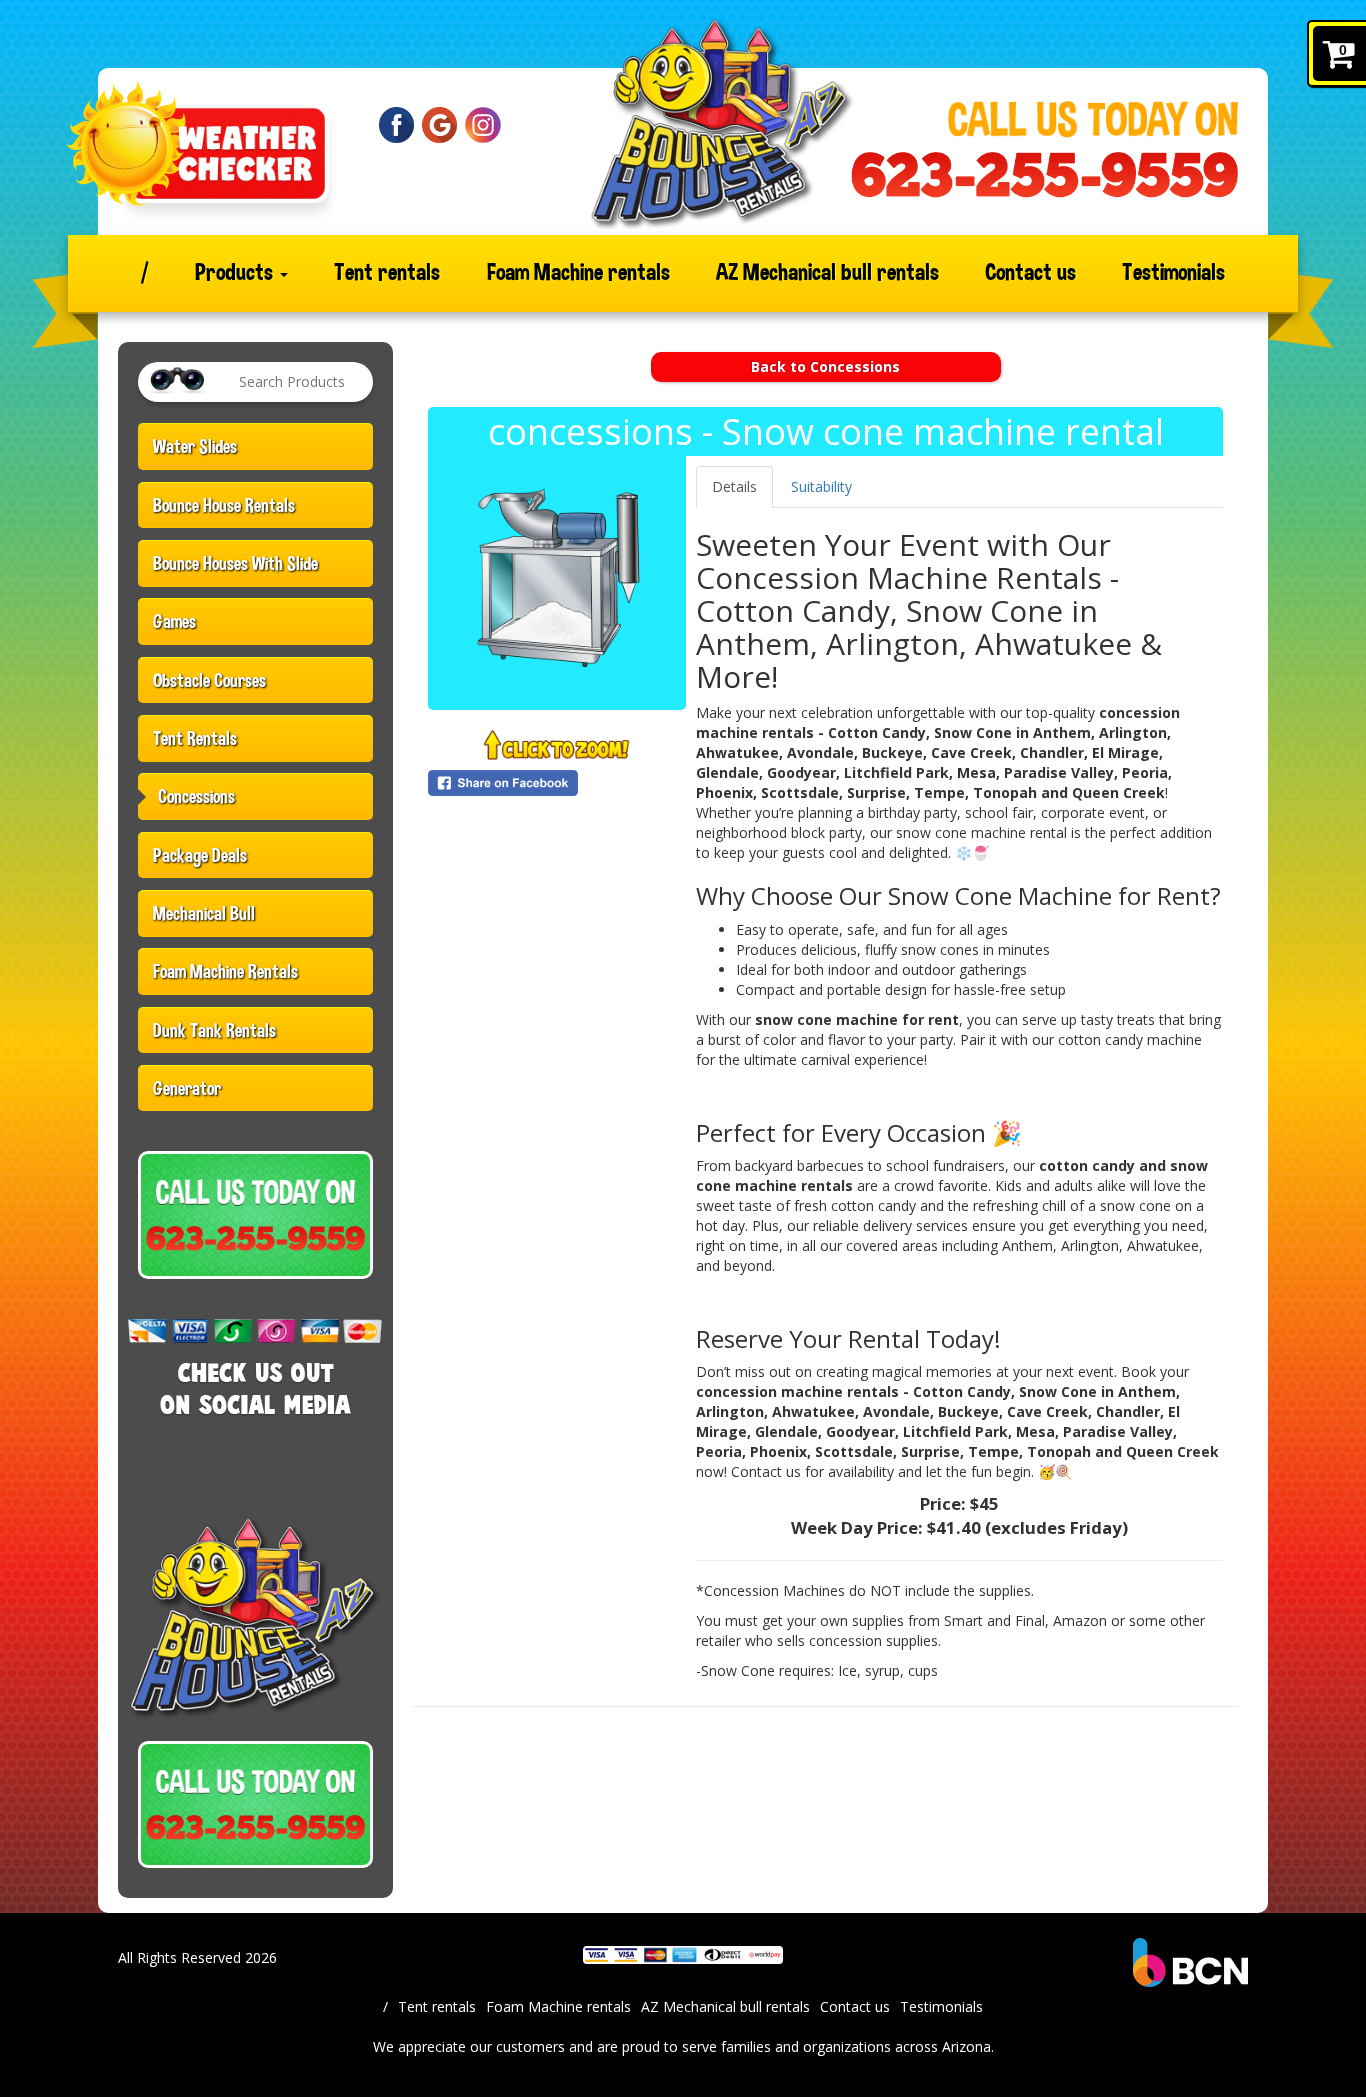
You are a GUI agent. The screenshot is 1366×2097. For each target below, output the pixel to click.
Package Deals (200, 855)
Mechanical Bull (204, 913)
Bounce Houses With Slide (235, 563)
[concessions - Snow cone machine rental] (557, 580)
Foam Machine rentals (578, 272)
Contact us (1030, 272)
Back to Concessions (825, 366)
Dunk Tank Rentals (214, 1030)
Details (734, 486)
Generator (187, 1088)
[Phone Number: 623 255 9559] (1044, 174)
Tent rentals (387, 272)
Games (174, 621)
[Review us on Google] (440, 123)
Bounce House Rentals (224, 505)
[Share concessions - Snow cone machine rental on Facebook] (557, 783)
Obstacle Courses (209, 680)
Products (236, 272)
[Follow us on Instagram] (483, 123)
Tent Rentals (195, 738)
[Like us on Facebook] (397, 123)
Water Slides (195, 446)
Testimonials (1173, 272)
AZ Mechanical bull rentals (827, 272)
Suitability (821, 486)
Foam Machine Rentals (225, 971)
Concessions (196, 796)
